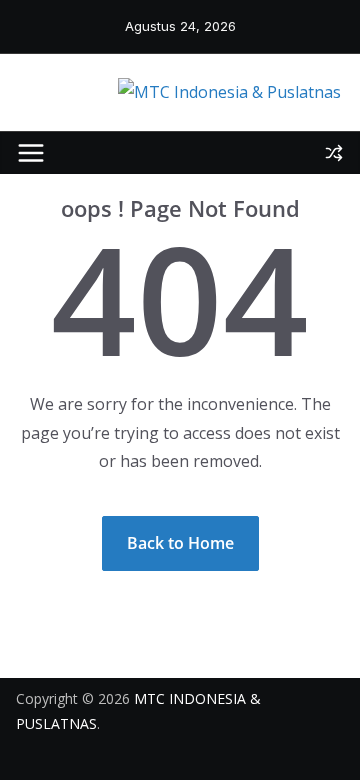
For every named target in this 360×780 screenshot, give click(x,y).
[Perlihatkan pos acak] (334, 153)
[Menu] (31, 153)
